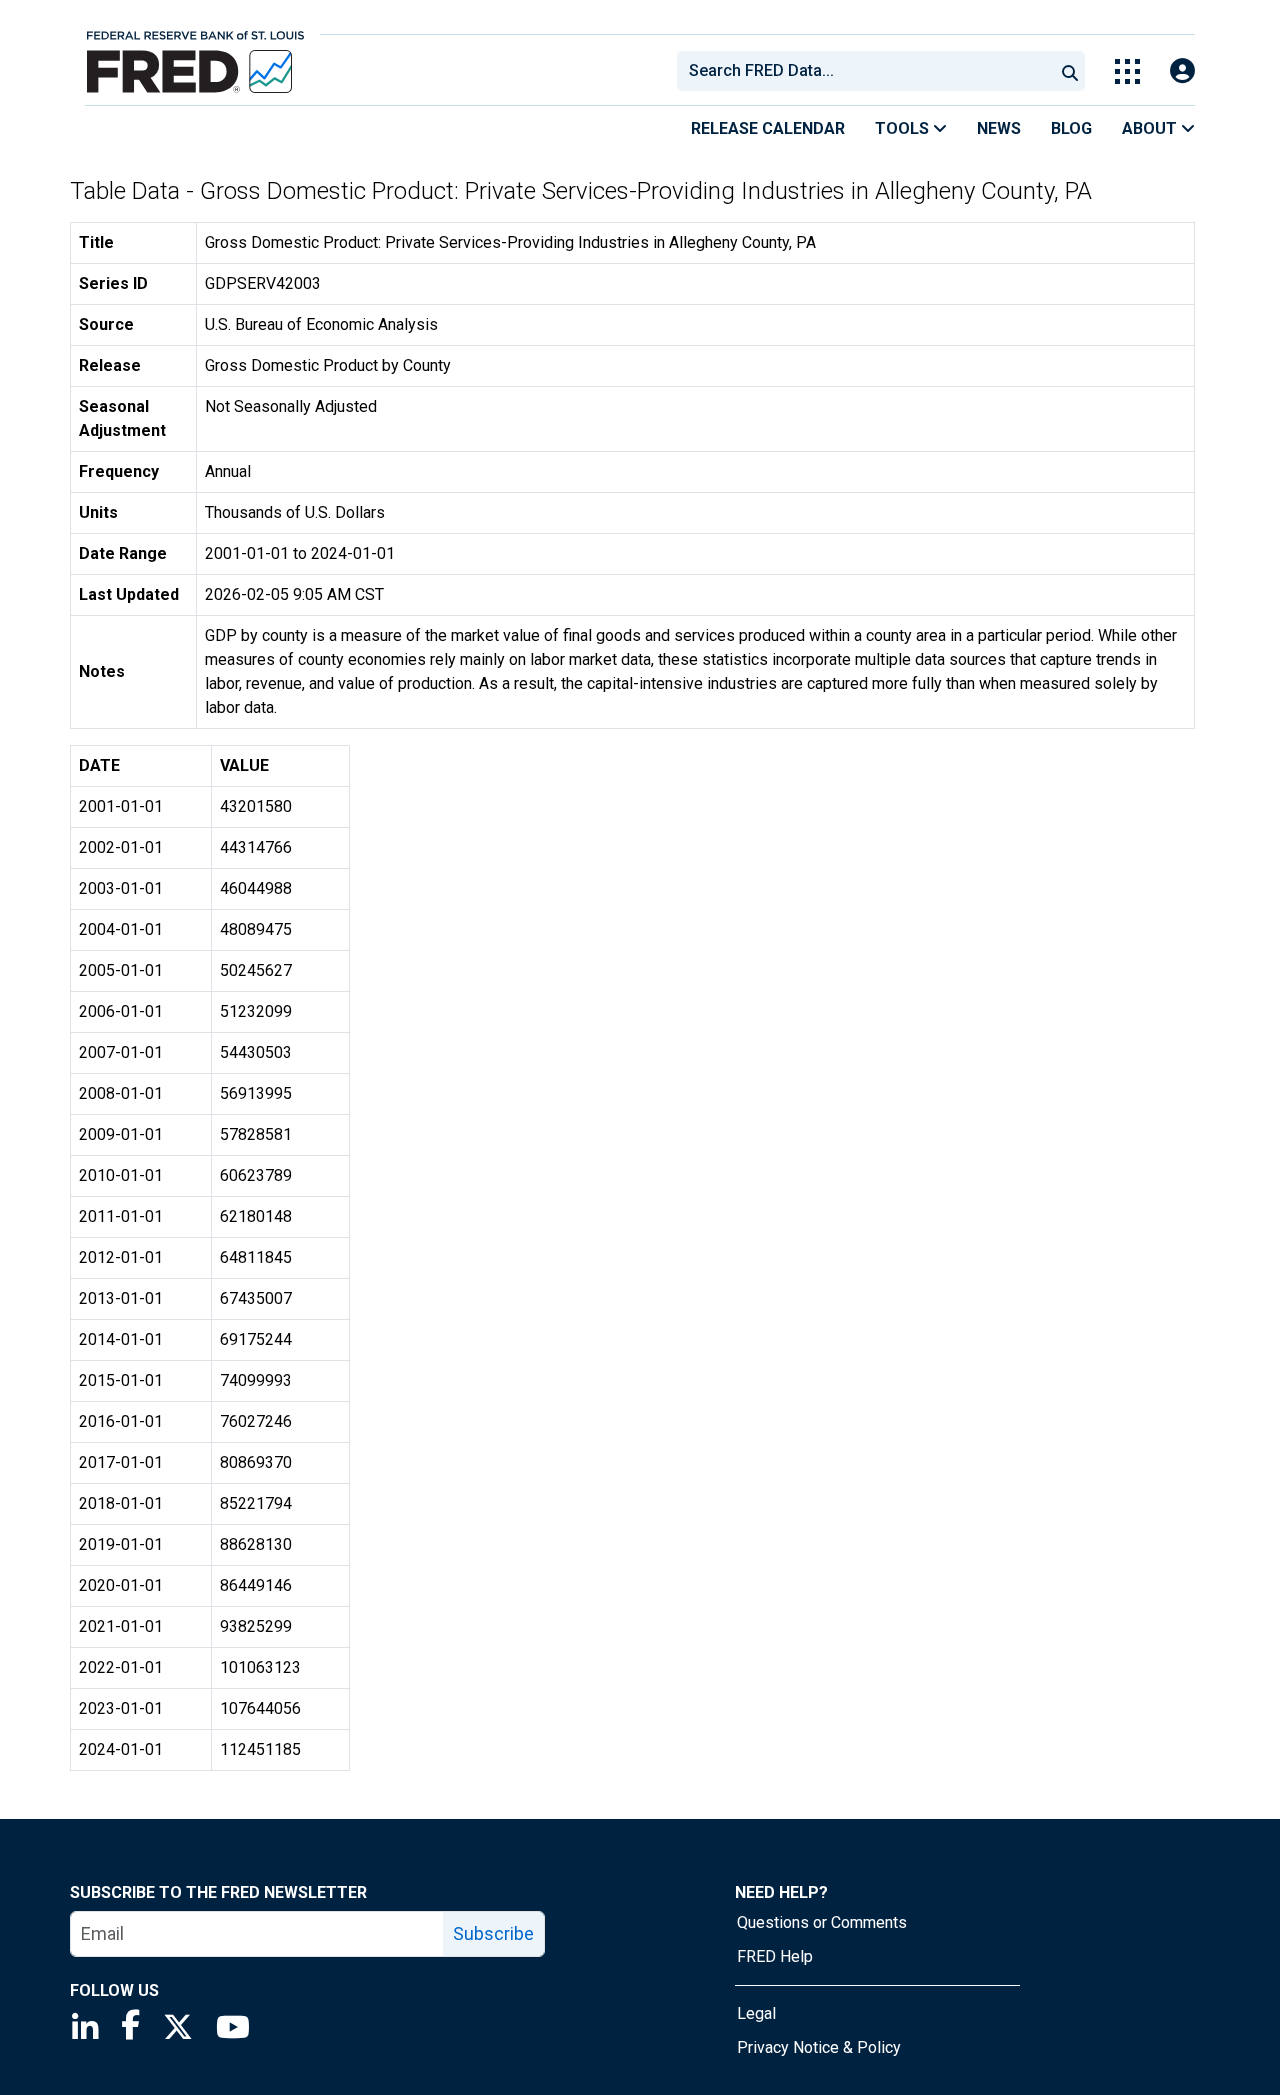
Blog (1071, 128)
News (999, 128)
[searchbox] (869, 71)
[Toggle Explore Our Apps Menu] (1127, 71)
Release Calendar (768, 128)
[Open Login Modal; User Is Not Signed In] (1182, 71)
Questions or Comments (822, 1922)
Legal (756, 2013)
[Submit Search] (1070, 71)
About (1151, 128)
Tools (904, 128)
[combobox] (864, 71)
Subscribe (493, 1933)
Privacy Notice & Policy (819, 2047)
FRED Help (775, 1956)
